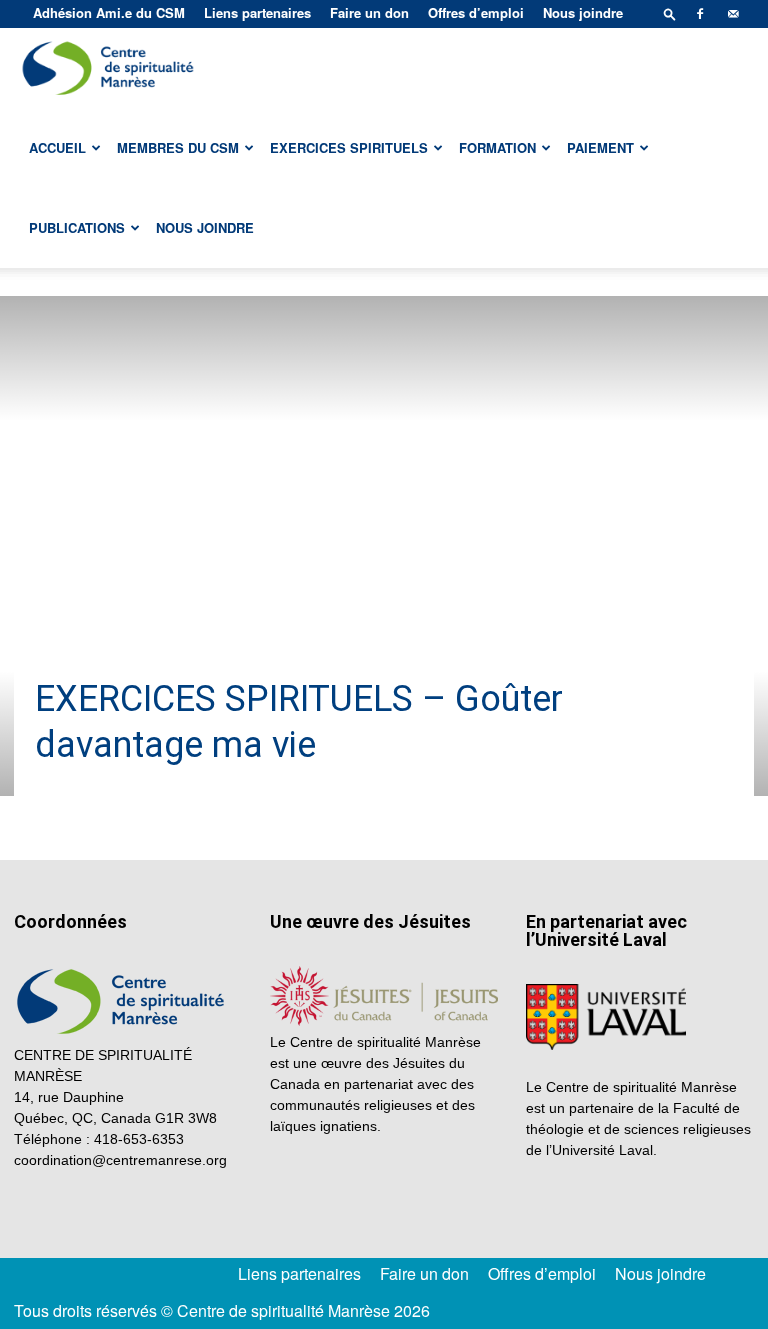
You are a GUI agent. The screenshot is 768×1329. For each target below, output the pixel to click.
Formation (497, 147)
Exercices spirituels (349, 147)
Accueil (57, 147)
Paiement (600, 147)
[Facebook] (700, 14)
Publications (77, 227)
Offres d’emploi (476, 12)
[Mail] (733, 14)
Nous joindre (583, 12)
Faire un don (369, 12)
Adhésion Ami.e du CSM (109, 12)
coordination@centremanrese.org (120, 1160)
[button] (670, 13)
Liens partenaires (257, 12)
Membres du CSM (178, 147)
